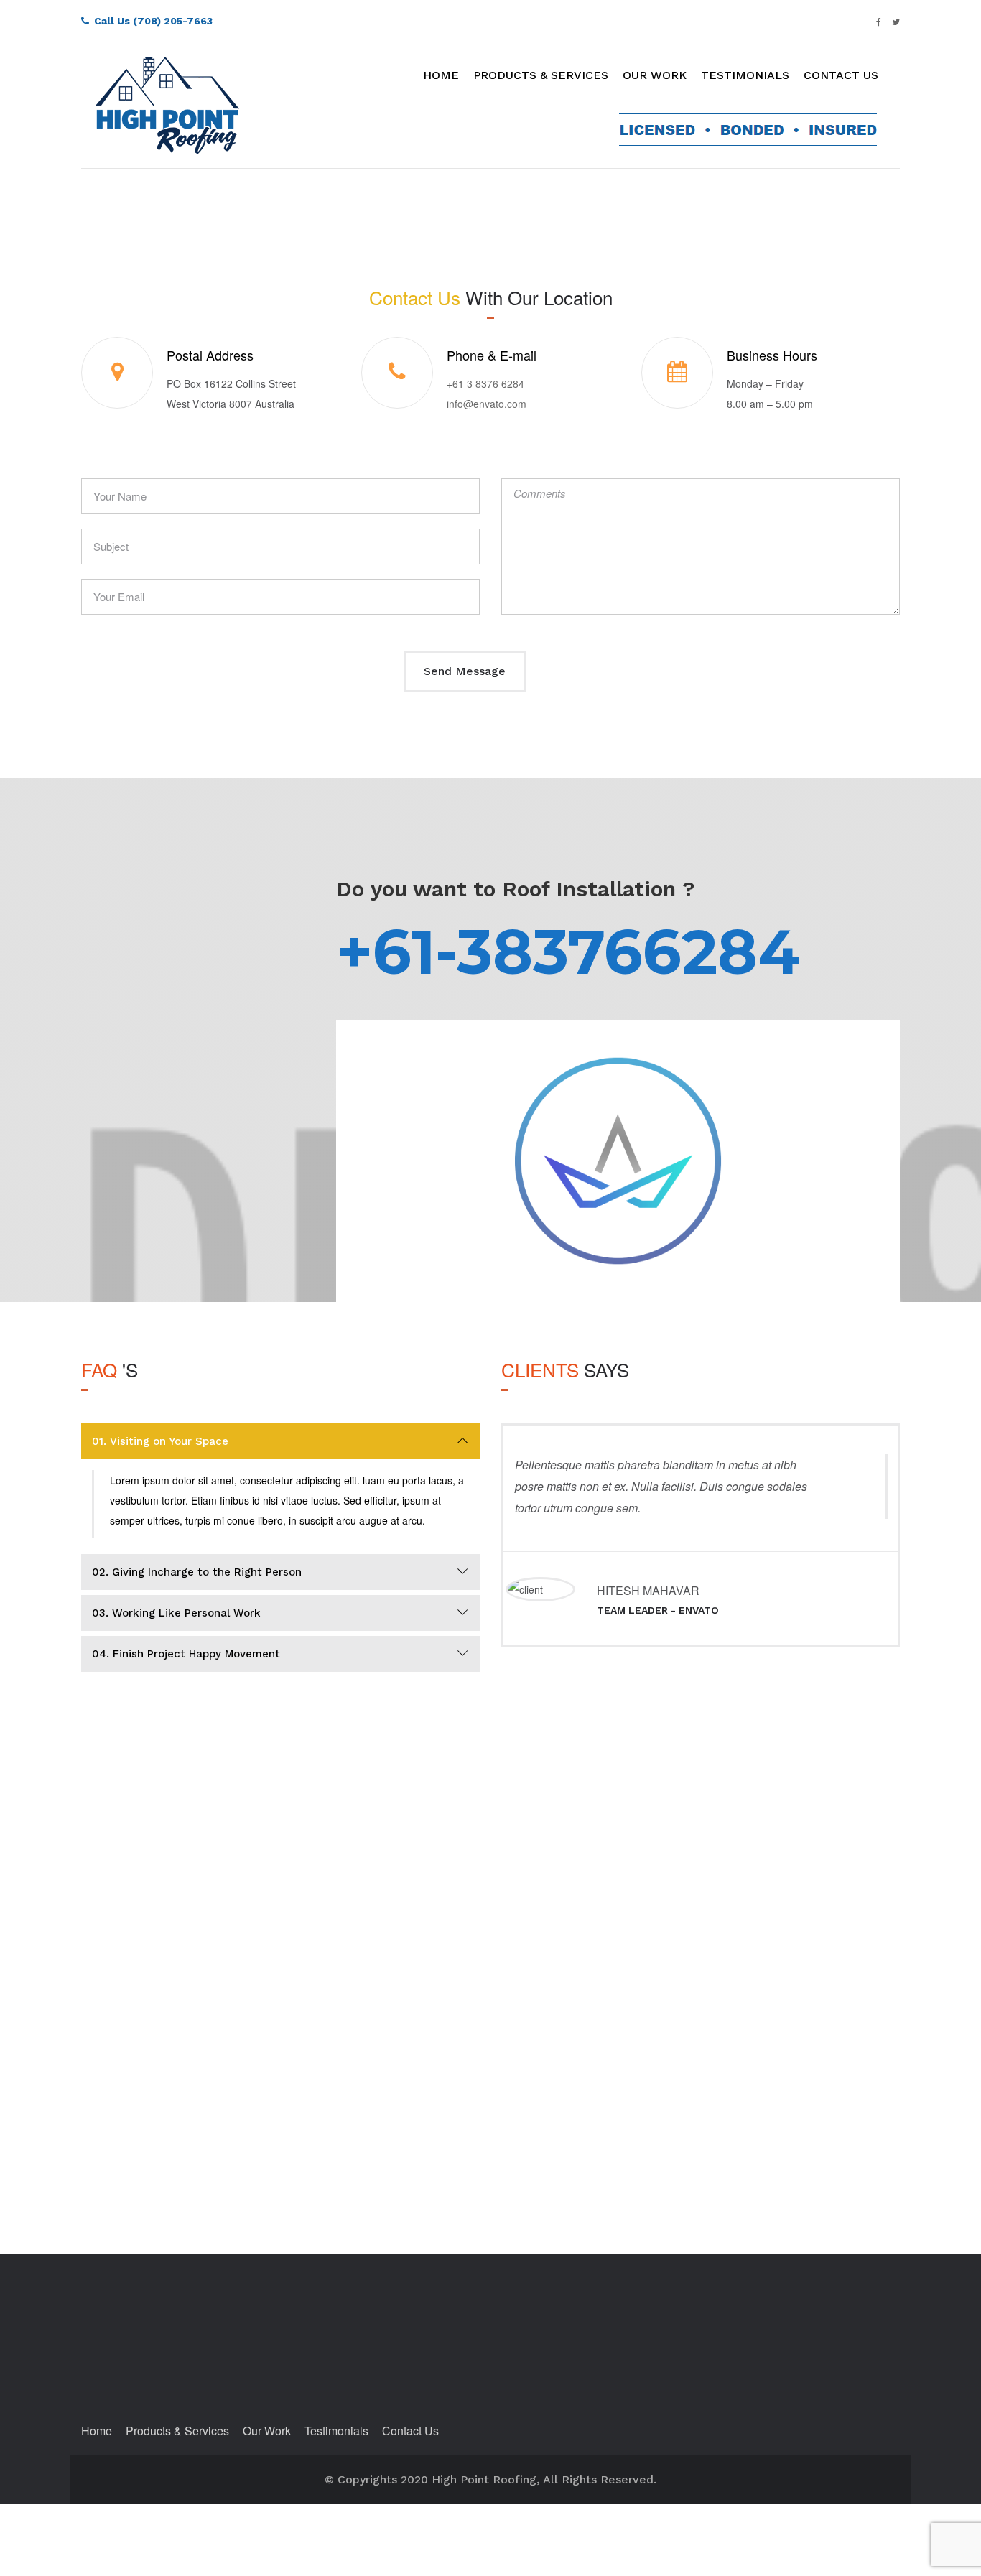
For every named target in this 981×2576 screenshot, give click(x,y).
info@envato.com (487, 404)
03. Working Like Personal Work (176, 1613)
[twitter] (896, 21)
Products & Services (541, 75)
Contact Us (841, 75)
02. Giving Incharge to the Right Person (197, 1572)
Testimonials (745, 75)
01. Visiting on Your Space (160, 1441)
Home (441, 75)
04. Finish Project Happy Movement (186, 1654)
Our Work (655, 75)
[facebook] (879, 21)
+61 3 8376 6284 (485, 383)
